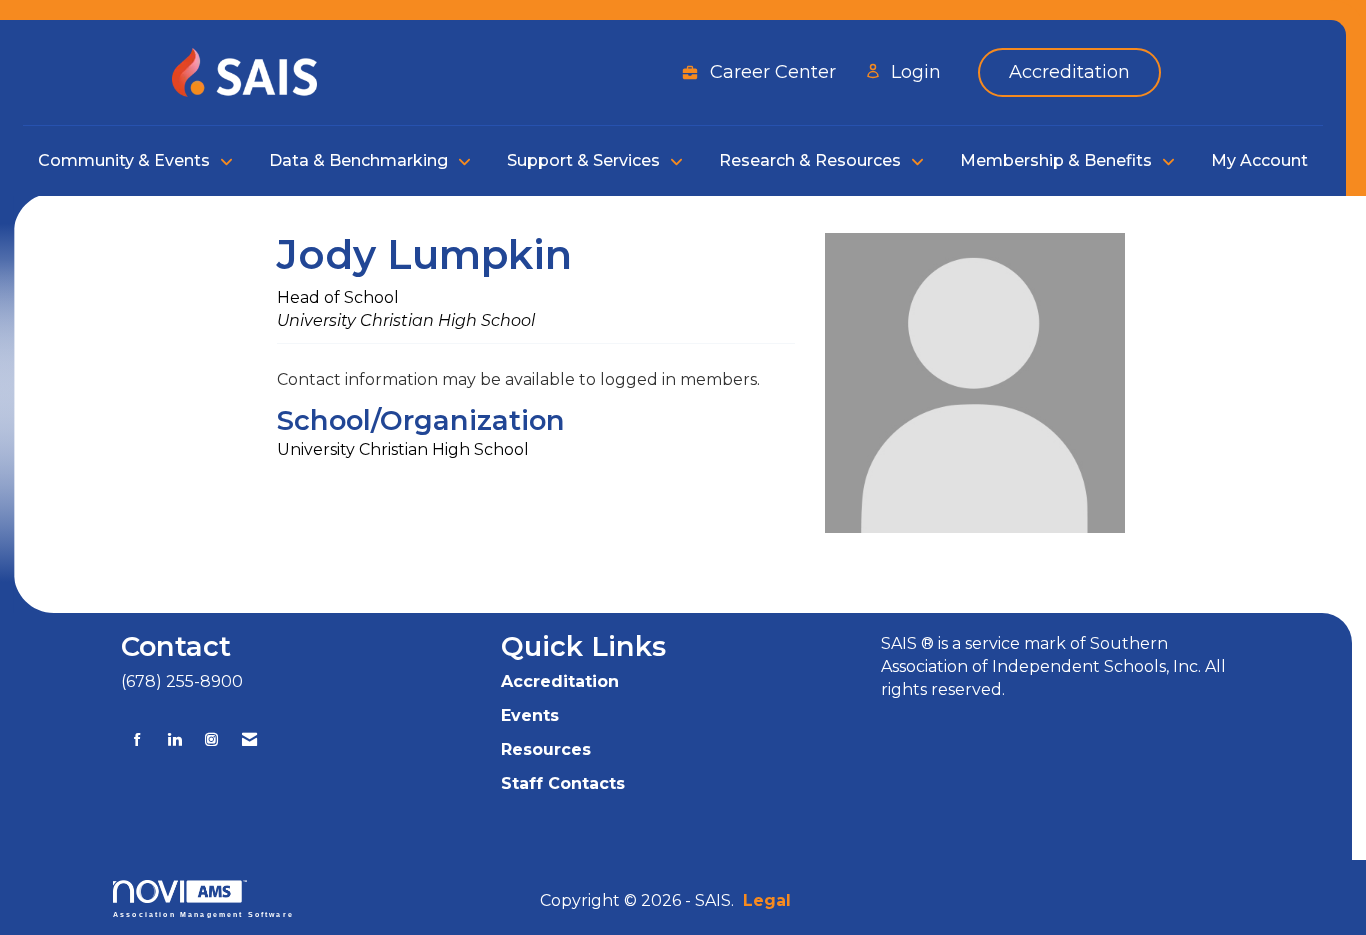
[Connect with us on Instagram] (211, 739)
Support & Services (585, 160)
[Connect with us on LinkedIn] (174, 739)
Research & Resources (812, 160)
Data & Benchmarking (360, 160)
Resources (546, 749)
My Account (1259, 160)
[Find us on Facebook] (137, 739)
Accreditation (560, 681)
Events (530, 715)
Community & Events (126, 160)
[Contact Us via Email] (249, 739)
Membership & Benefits (1058, 160)
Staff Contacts (563, 783)
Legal (767, 900)
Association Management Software (203, 913)
